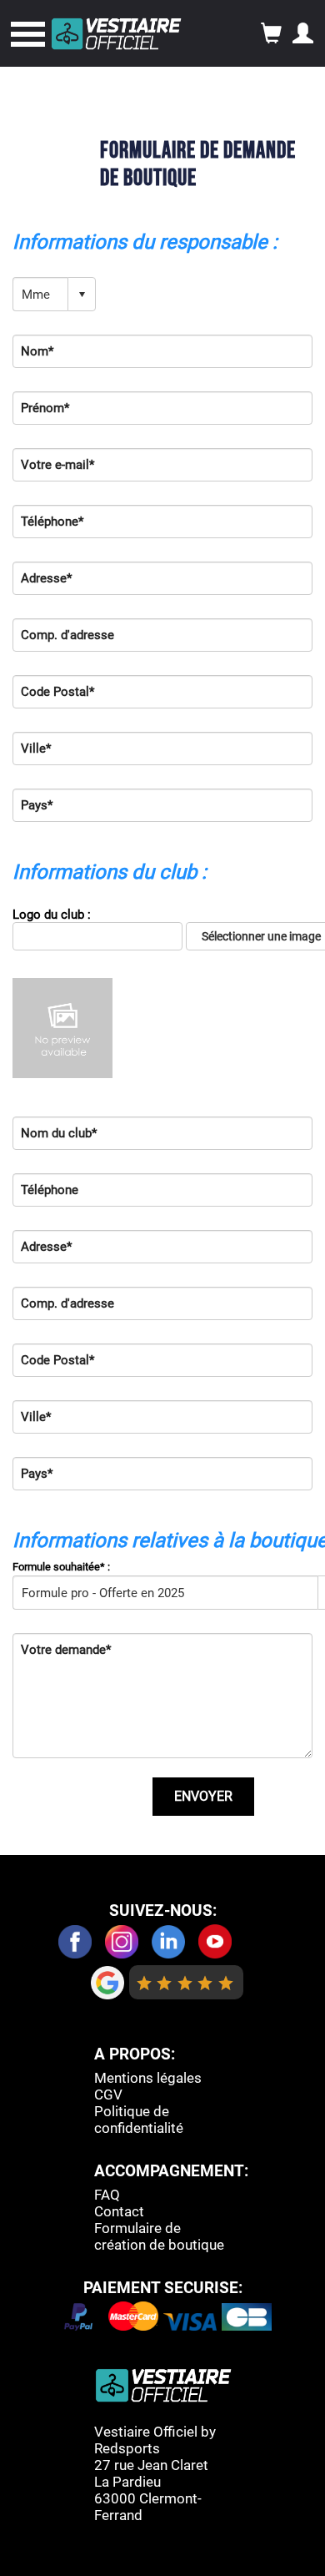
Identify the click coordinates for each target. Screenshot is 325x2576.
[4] (205, 1982)
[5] (226, 1982)
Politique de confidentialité (139, 2120)
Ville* (36, 749)
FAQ (107, 2195)
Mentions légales (148, 2078)
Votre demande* (66, 1650)
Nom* (37, 351)
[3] (185, 1982)
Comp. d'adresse (67, 635)
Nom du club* (59, 1133)
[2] (165, 1982)
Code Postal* (57, 692)
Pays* (37, 805)
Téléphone (50, 1190)
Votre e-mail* (57, 465)
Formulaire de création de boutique (159, 2236)
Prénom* (45, 408)
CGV (108, 2095)
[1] (145, 1982)
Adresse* (46, 578)
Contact (119, 2211)
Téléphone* (52, 522)
